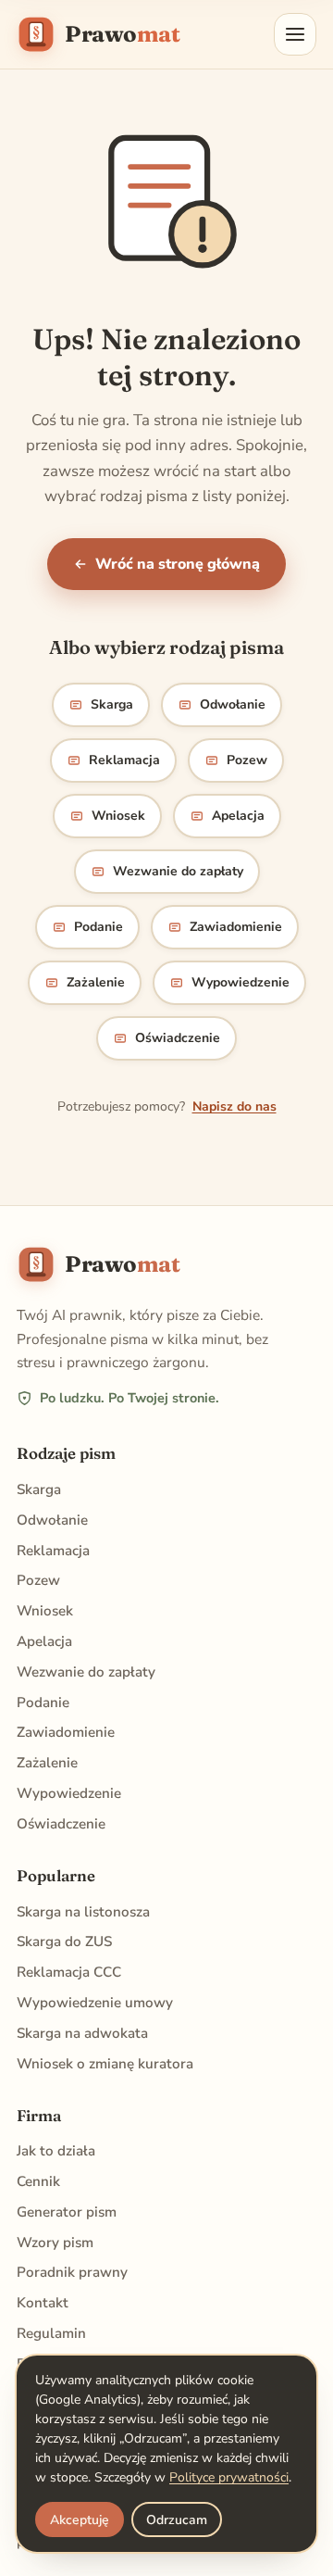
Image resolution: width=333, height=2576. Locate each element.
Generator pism (67, 2212)
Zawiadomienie (236, 927)
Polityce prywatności (229, 2477)
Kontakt (43, 2303)
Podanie (99, 927)
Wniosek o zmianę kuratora (105, 2064)
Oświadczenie (178, 1038)
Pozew (247, 760)
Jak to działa (56, 2151)
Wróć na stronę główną (178, 564)
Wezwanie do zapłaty (178, 871)
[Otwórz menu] (295, 34)
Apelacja (238, 816)
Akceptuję (80, 2520)
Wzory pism (55, 2243)
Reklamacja (124, 760)
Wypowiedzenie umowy (95, 2003)
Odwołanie (233, 704)
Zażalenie (96, 982)
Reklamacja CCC (69, 1972)
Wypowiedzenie (240, 982)
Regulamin (51, 2333)
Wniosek (118, 816)
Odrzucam (177, 2520)
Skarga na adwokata (82, 2033)
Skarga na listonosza (83, 1912)
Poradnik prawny (72, 2272)
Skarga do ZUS (64, 1941)
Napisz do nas (234, 1106)
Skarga (112, 704)
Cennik (38, 2181)
